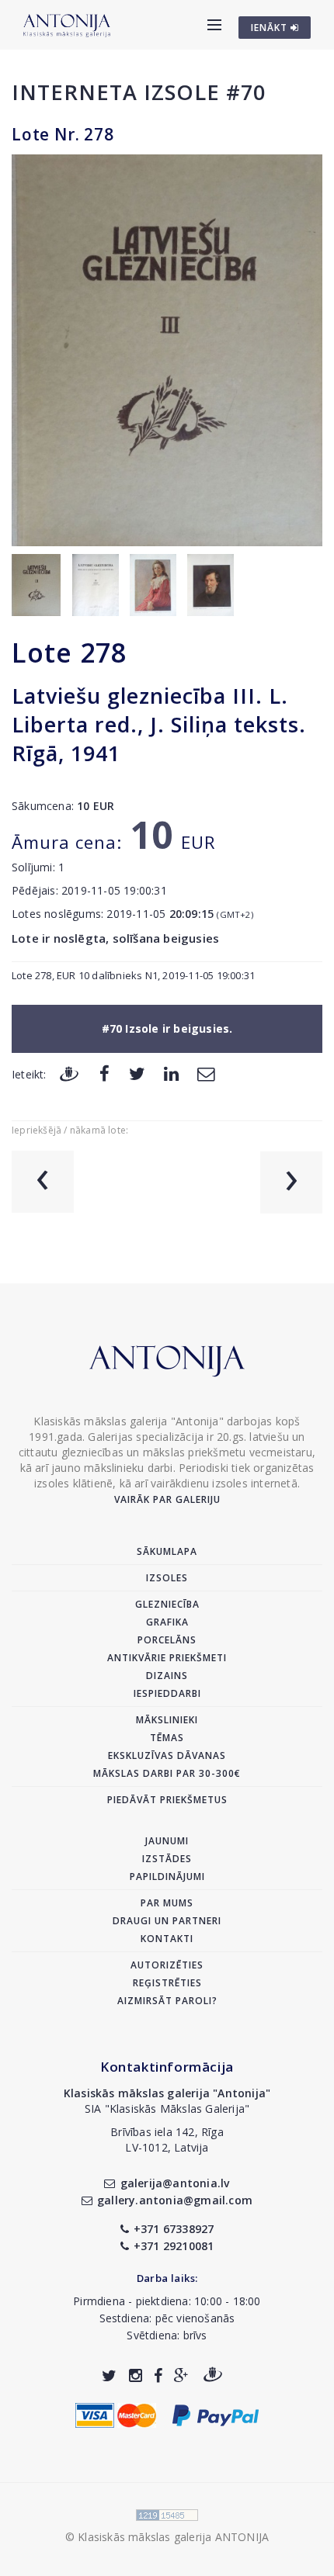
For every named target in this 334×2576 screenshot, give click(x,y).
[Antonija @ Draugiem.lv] (213, 2375)
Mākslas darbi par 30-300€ (167, 1773)
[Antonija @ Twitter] (109, 2375)
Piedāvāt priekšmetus (167, 1800)
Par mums (167, 1903)
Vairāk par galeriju (167, 1499)
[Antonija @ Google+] (181, 2375)
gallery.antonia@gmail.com (175, 2200)
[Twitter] (137, 1073)
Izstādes (167, 1859)
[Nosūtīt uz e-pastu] (206, 1073)
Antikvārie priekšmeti (167, 1658)
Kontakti (167, 1939)
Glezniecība (167, 1604)
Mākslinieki (167, 1720)
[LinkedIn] (171, 1073)
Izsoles (167, 1578)
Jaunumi (167, 1841)
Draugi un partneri (167, 1921)
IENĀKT (271, 28)
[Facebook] (104, 1073)
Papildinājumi (167, 1877)
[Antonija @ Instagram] (136, 2375)
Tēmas (167, 1738)
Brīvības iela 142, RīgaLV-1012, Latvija (167, 2140)
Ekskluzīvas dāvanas (167, 1755)
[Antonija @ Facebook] (158, 2375)
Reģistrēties (167, 1983)
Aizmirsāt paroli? (167, 2001)
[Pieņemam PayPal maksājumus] (216, 2414)
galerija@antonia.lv (175, 2183)
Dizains (167, 1676)
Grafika (167, 1622)
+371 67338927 (174, 2229)
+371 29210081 (174, 2246)
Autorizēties (167, 1965)
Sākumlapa (167, 1551)
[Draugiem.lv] (69, 1073)
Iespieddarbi (167, 1693)
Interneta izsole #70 (139, 92)
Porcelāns (167, 1640)
